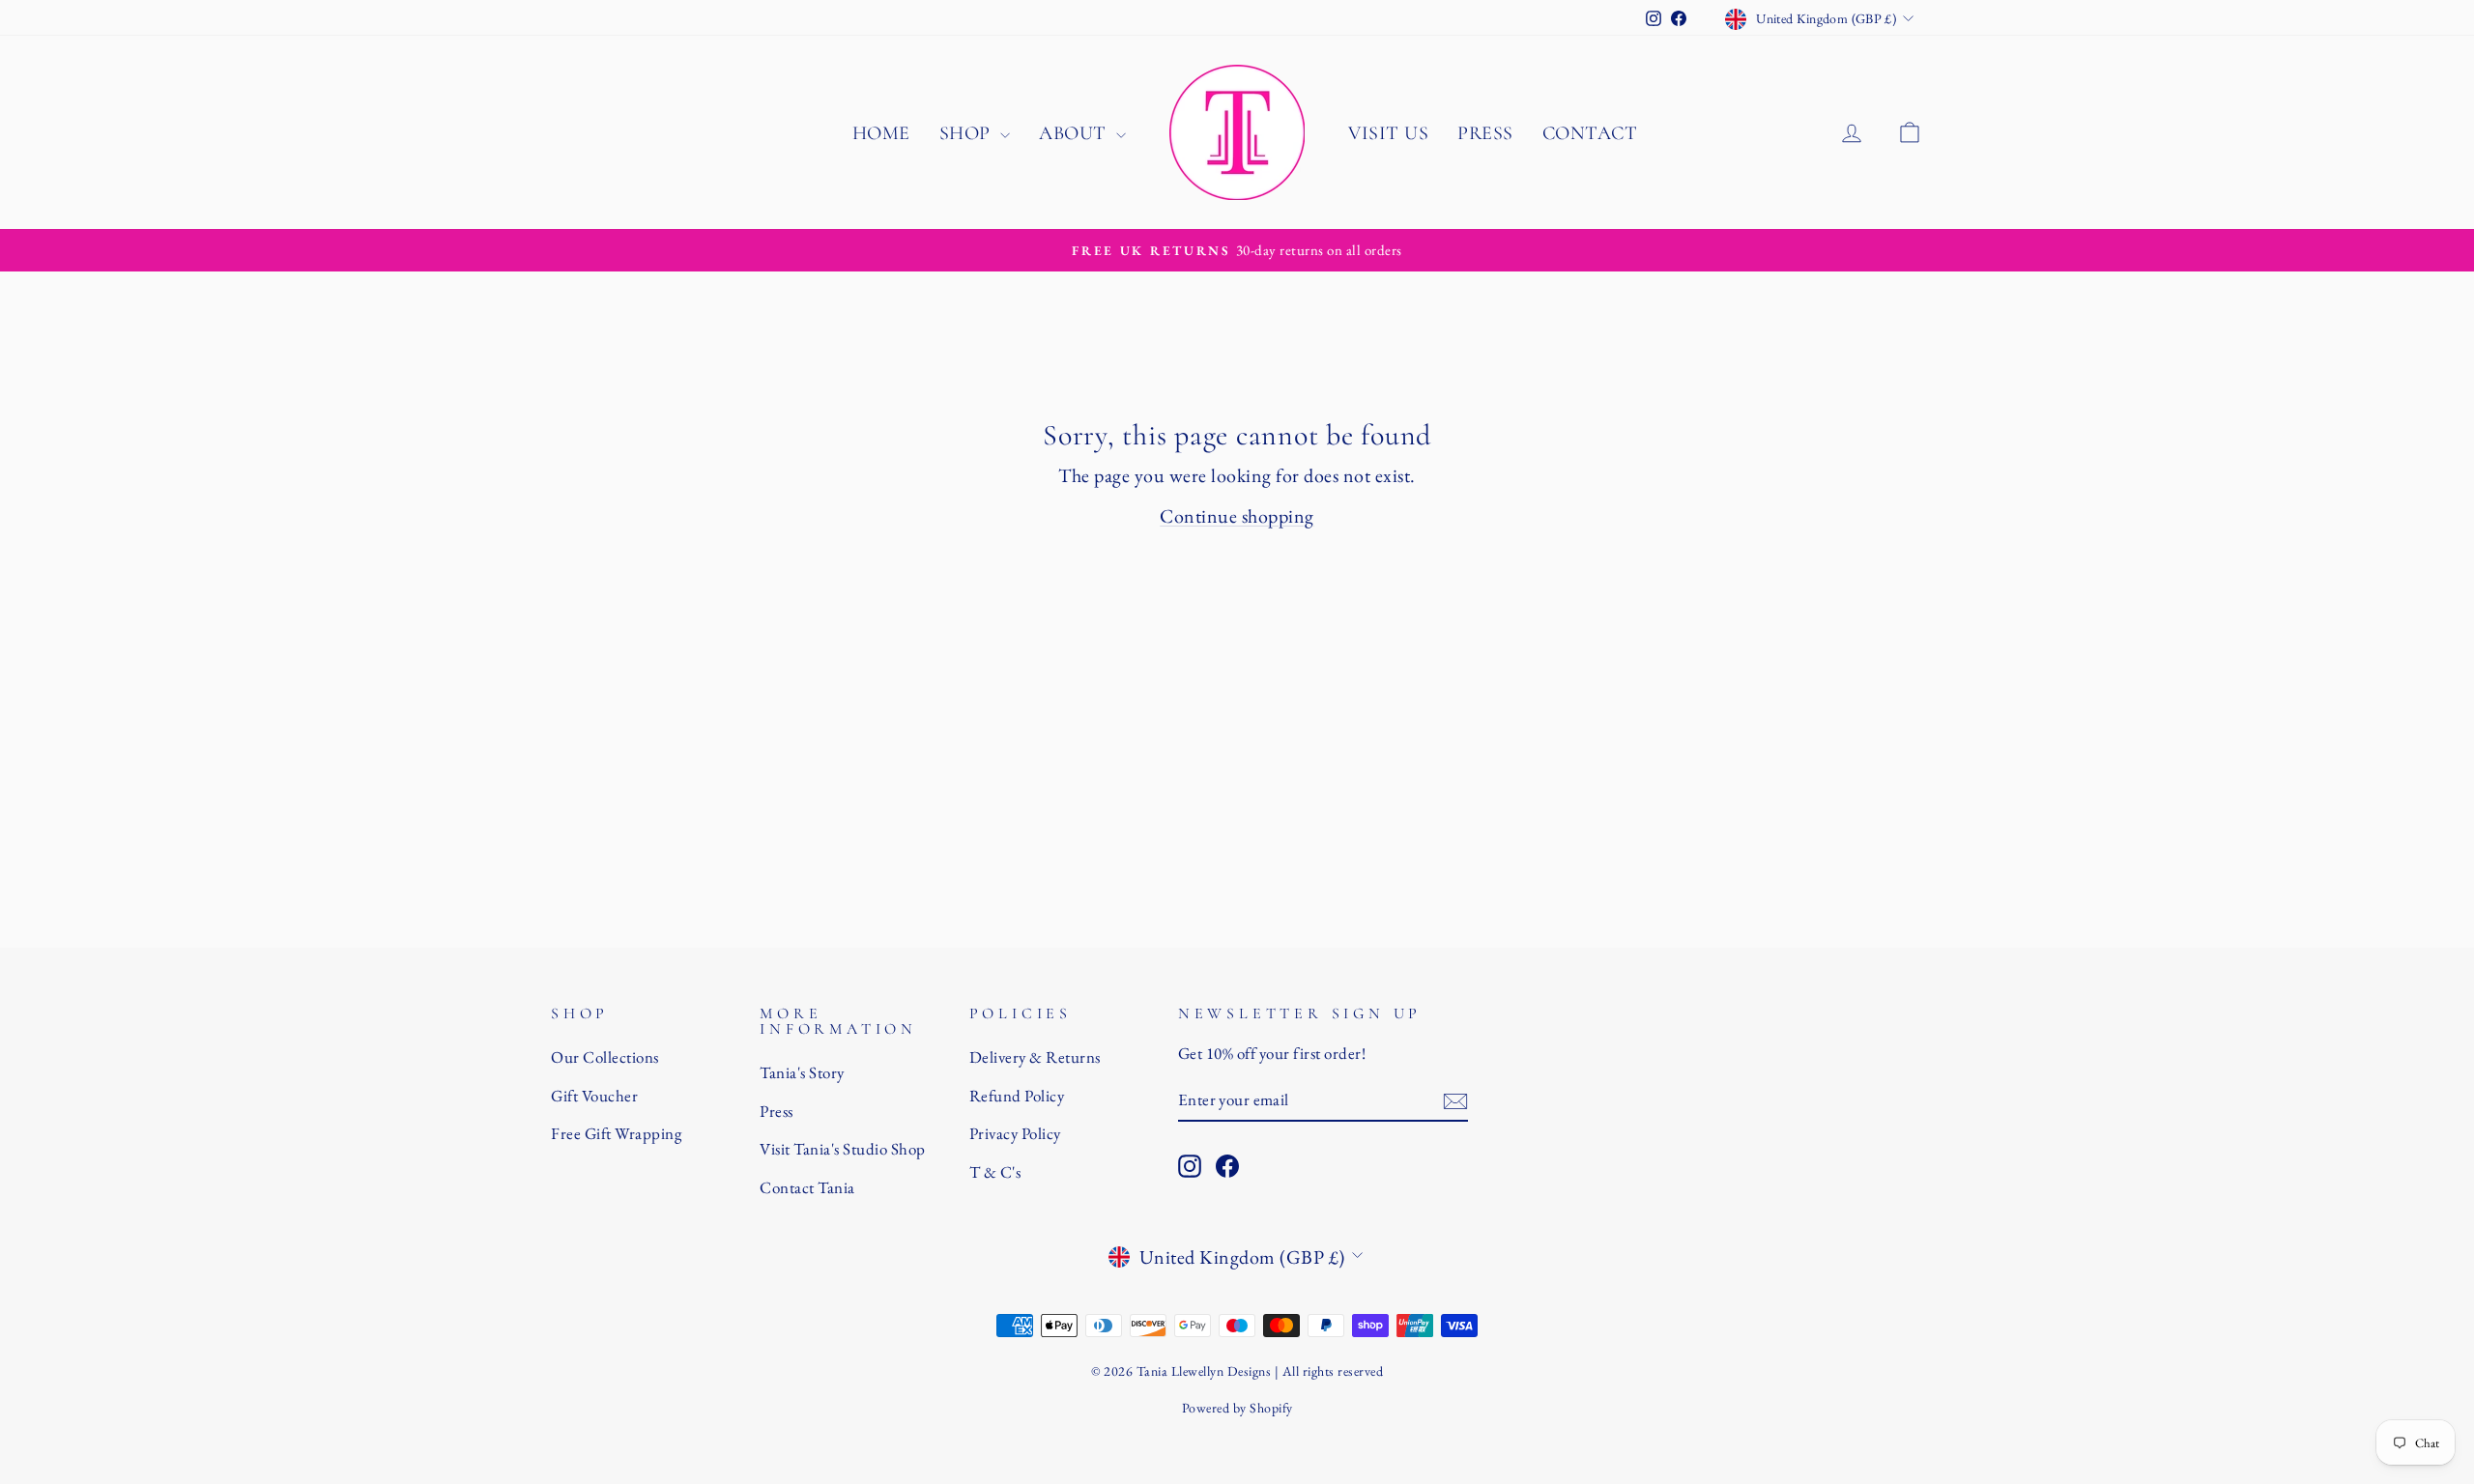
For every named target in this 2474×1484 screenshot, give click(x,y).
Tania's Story (802, 1072)
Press (1485, 133)
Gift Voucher (594, 1096)
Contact (1590, 133)
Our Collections (605, 1057)
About (1075, 133)
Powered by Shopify (1237, 1408)
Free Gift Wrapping (616, 1133)
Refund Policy (1017, 1096)
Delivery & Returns (1035, 1057)
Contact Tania (807, 1187)
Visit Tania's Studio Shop (843, 1149)
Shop (968, 133)
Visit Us (1388, 133)
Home (881, 133)
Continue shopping (1237, 516)
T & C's (995, 1172)
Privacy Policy (1015, 1133)
